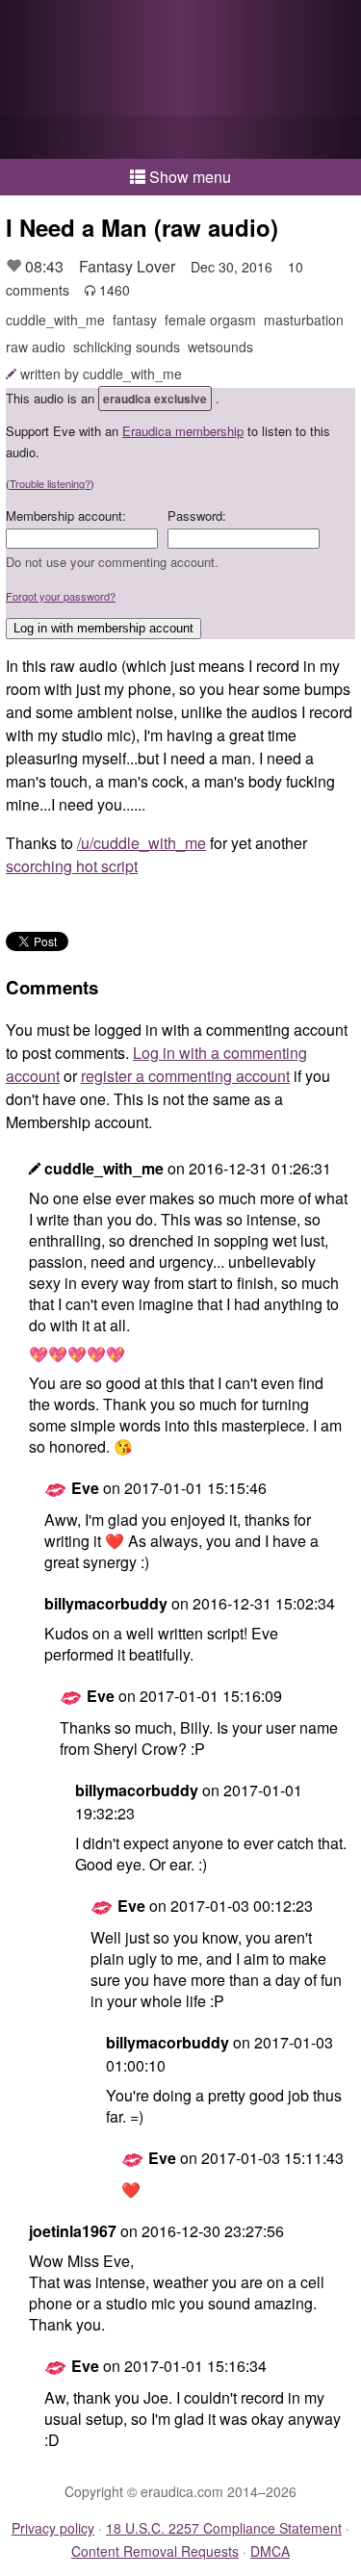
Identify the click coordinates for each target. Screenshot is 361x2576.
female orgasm (210, 320)
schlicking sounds (127, 347)
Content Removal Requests (155, 2551)
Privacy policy (53, 2528)
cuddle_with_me (55, 320)
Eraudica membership (183, 431)
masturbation (304, 320)
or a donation (180, 138)
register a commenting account (185, 1076)
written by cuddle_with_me (101, 374)
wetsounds (220, 347)
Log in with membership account (103, 628)
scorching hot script (72, 866)
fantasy (135, 320)
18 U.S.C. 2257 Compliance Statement (224, 2528)
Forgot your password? (61, 596)
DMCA (270, 2551)
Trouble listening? (50, 483)
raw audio (36, 347)
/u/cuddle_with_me (142, 843)
